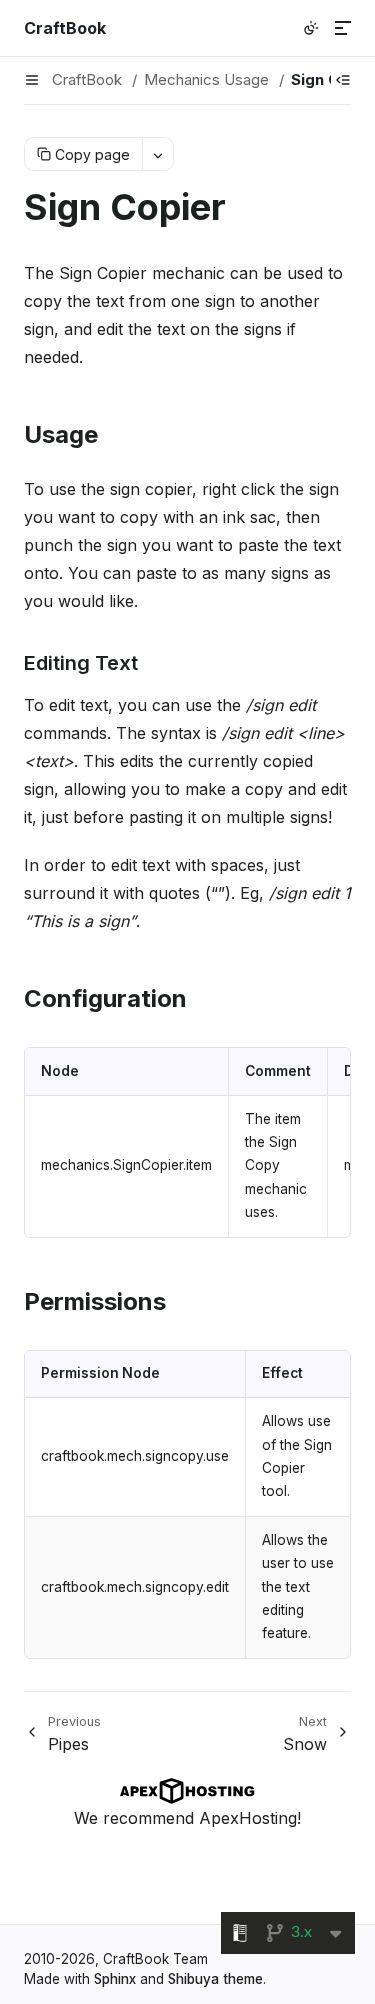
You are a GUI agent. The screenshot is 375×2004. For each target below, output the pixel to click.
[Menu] (343, 28)
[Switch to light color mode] (311, 28)
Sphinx (115, 1979)
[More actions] (157, 154)
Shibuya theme (215, 1979)
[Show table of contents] (343, 80)
